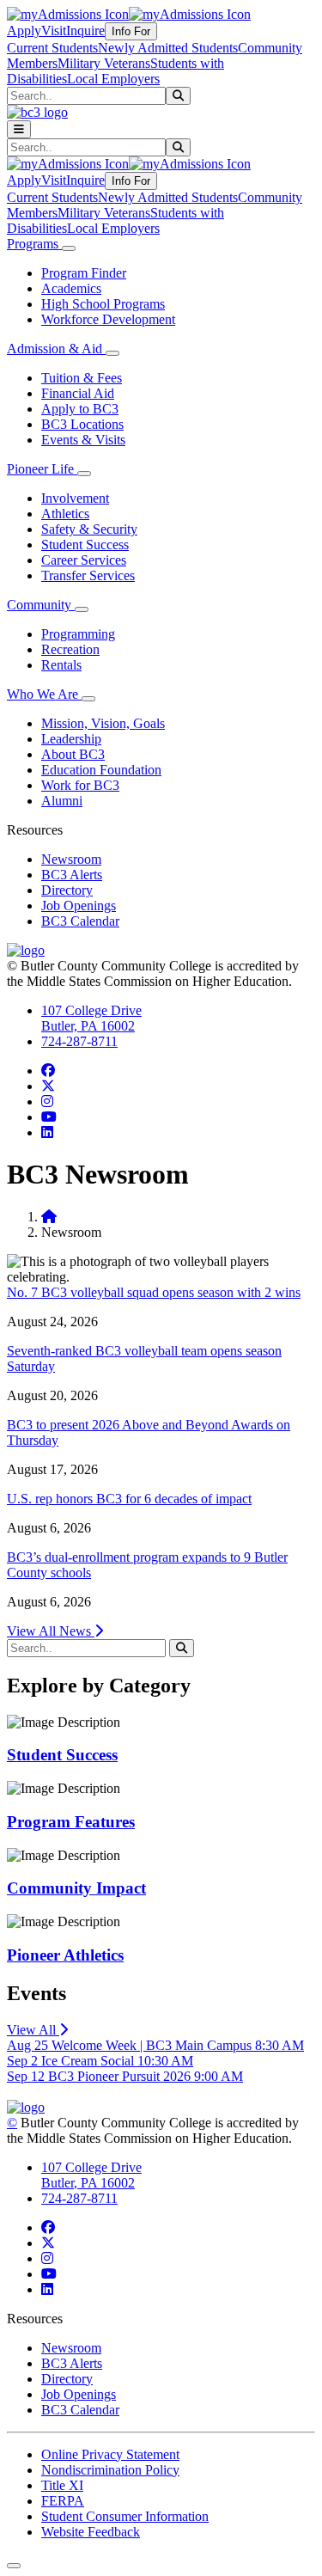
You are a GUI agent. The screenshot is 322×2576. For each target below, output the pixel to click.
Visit (54, 31)
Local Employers (113, 79)
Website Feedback (91, 2532)
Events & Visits (83, 440)
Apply (24, 31)
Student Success (85, 545)
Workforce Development (108, 319)
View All (33, 2030)
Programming (78, 634)
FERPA (63, 2501)
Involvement (75, 498)
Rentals (61, 665)
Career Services (84, 560)
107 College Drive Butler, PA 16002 (91, 1018)
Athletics (65, 514)
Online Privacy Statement (110, 2454)
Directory (67, 890)
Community (41, 605)
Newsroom (71, 859)
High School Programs (103, 304)
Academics (71, 288)
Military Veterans (104, 63)
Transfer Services (88, 575)
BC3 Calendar (80, 921)
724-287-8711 (79, 1041)
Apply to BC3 (80, 409)
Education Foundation (101, 770)
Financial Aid (78, 393)
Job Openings (79, 906)
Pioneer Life (42, 469)
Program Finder (84, 273)
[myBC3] (68, 14)
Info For (131, 31)
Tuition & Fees (82, 378)
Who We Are (44, 694)
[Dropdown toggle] (69, 248)
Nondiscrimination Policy (110, 2470)
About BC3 (73, 754)
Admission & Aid (56, 349)
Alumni (62, 801)
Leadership (71, 739)
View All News (51, 1631)
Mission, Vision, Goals (103, 723)
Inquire (85, 31)
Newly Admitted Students (168, 48)
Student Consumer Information (125, 2516)
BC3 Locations (82, 424)
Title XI (62, 2485)
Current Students (52, 48)
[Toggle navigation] (19, 129)
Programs (34, 244)
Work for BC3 (80, 785)
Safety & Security (89, 529)
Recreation (70, 649)
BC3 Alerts (72, 875)
